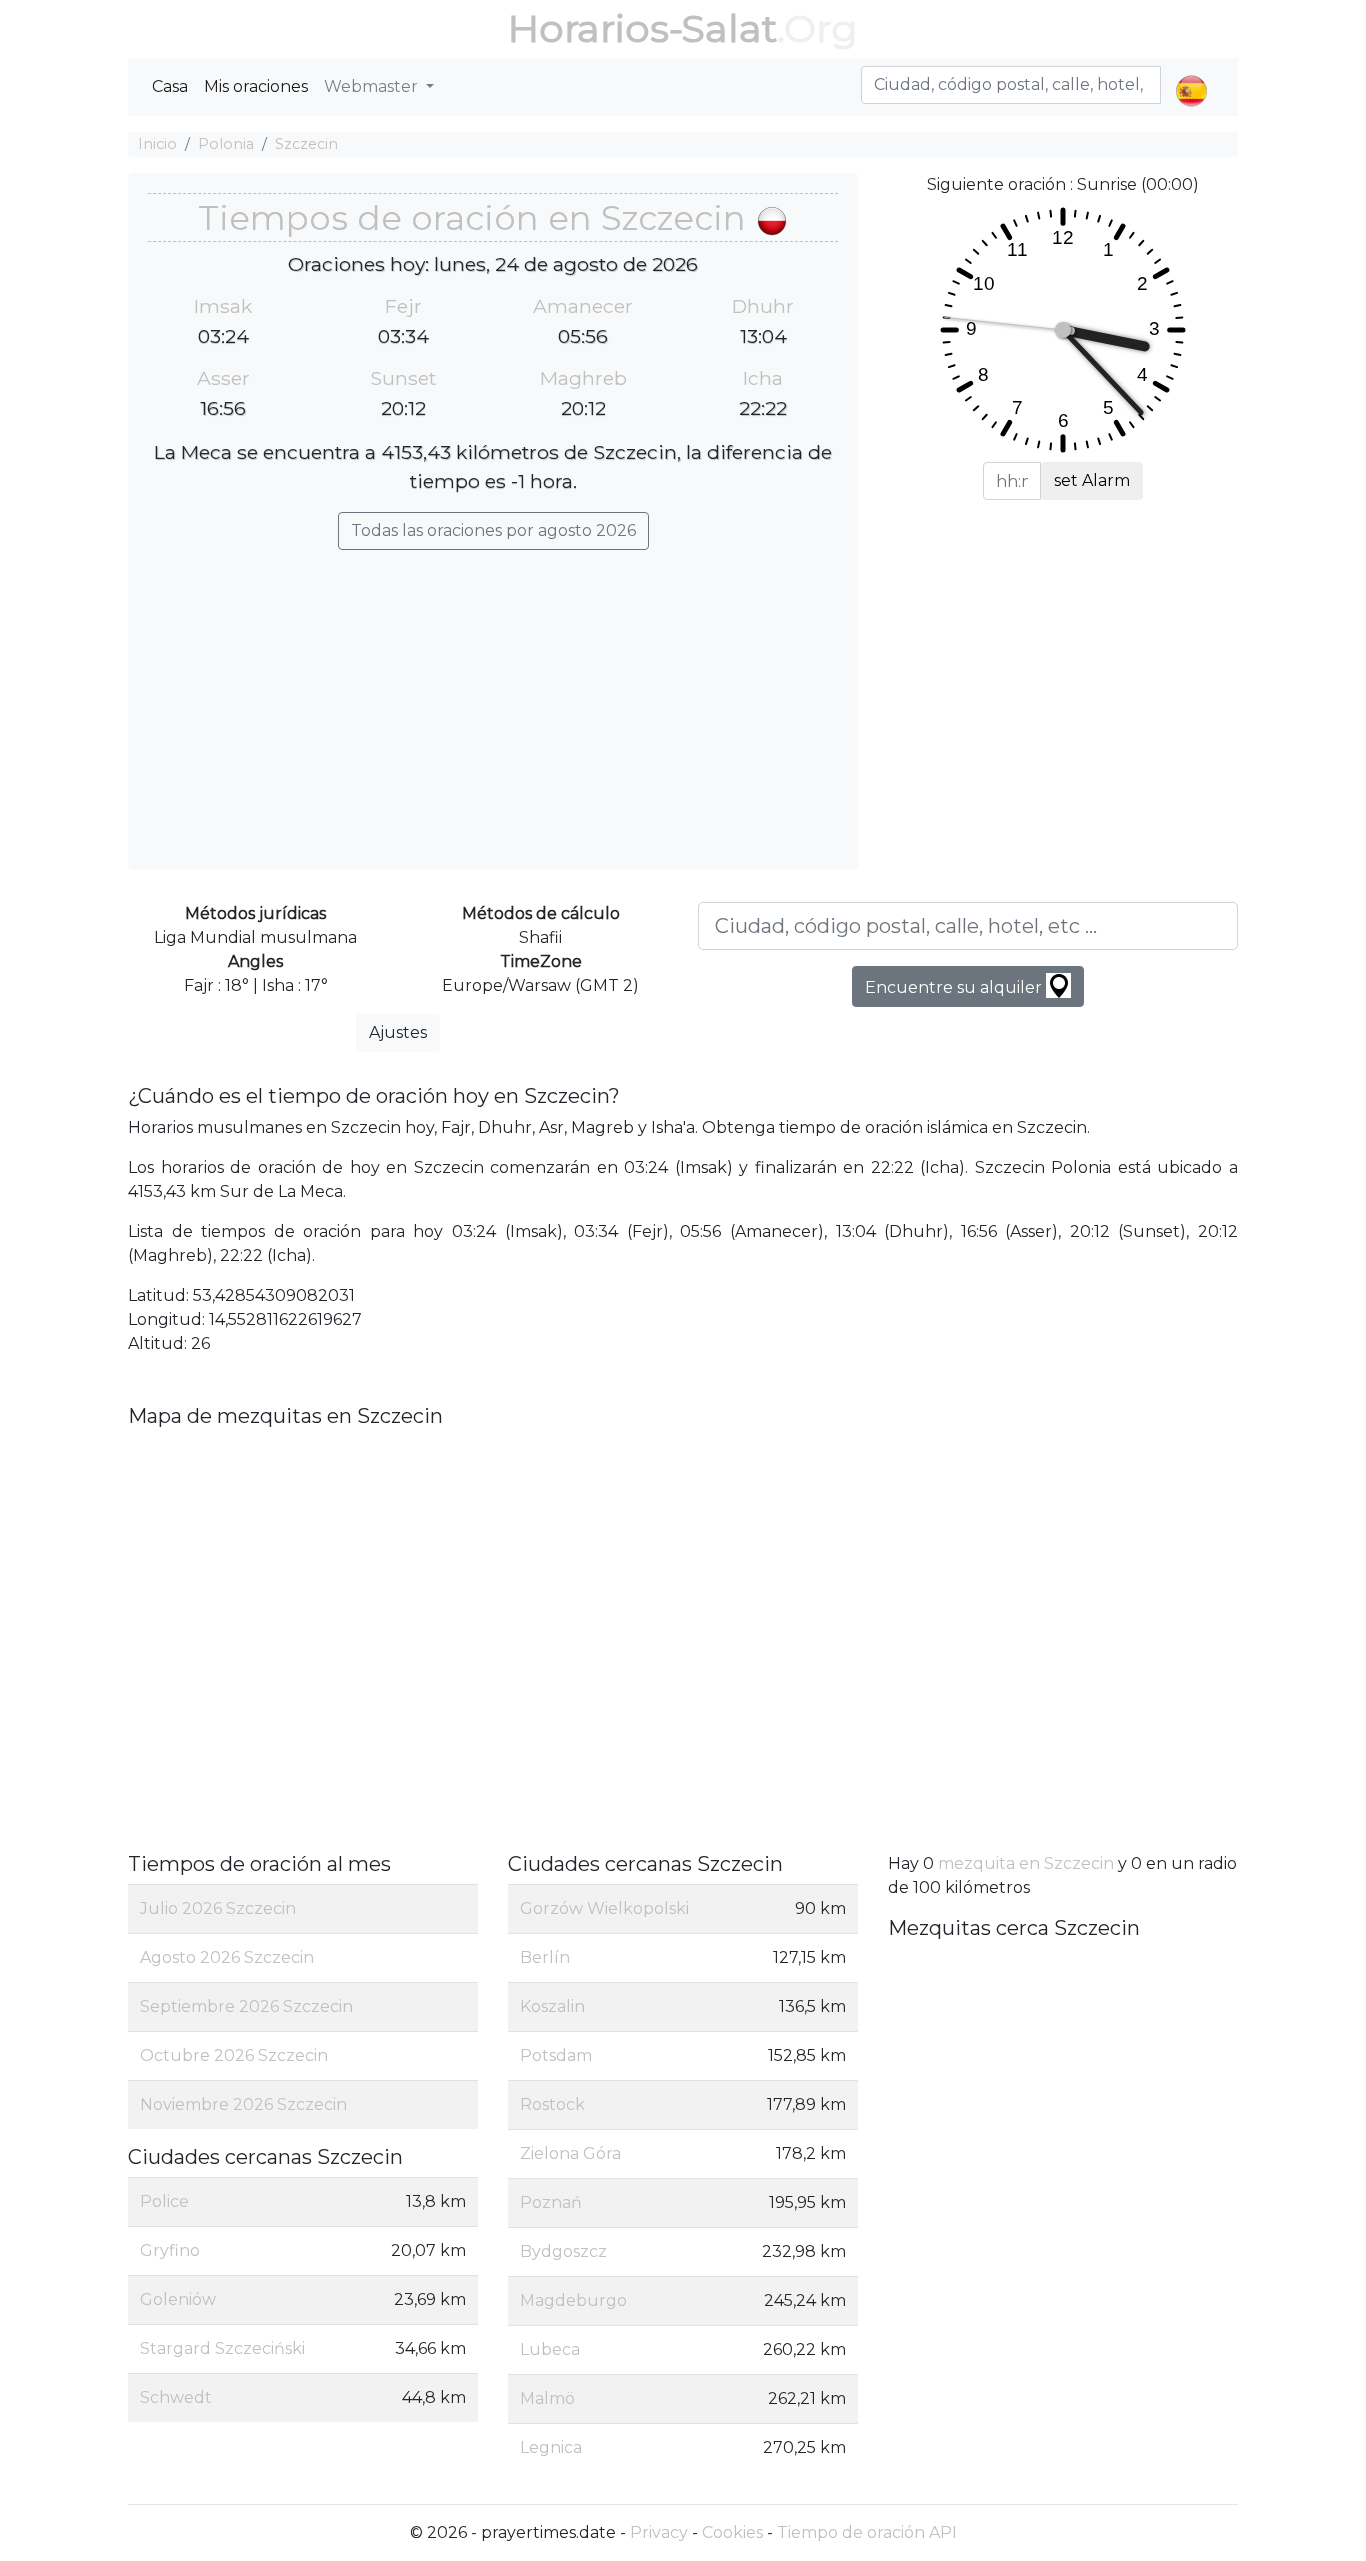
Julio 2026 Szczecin (218, 1908)
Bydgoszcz (563, 2251)
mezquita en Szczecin (1026, 1863)
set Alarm (1092, 480)
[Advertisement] (493, 700)
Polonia (226, 144)
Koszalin (552, 2006)
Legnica (551, 2447)
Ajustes (398, 1032)
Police (164, 2201)
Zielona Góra (570, 2153)
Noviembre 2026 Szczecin (243, 2104)
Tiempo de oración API (867, 2532)
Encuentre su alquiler (955, 987)
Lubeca (550, 2349)
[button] (1191, 74)
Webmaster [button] (373, 86)
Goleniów (178, 2299)
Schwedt (176, 2397)
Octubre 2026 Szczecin (234, 2055)
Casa (170, 86)
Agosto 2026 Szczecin (227, 1957)
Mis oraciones (256, 86)
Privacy (659, 2532)
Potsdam (556, 2055)
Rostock (552, 2104)
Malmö (547, 2398)
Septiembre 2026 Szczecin (246, 2006)
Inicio (157, 144)
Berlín (545, 1957)
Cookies (732, 2532)
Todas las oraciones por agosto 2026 (493, 530)
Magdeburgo (573, 2300)
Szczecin (306, 144)
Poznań (551, 2202)
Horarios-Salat (642, 28)
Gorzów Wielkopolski (604, 1908)
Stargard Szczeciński (222, 2348)
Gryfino (170, 2250)
